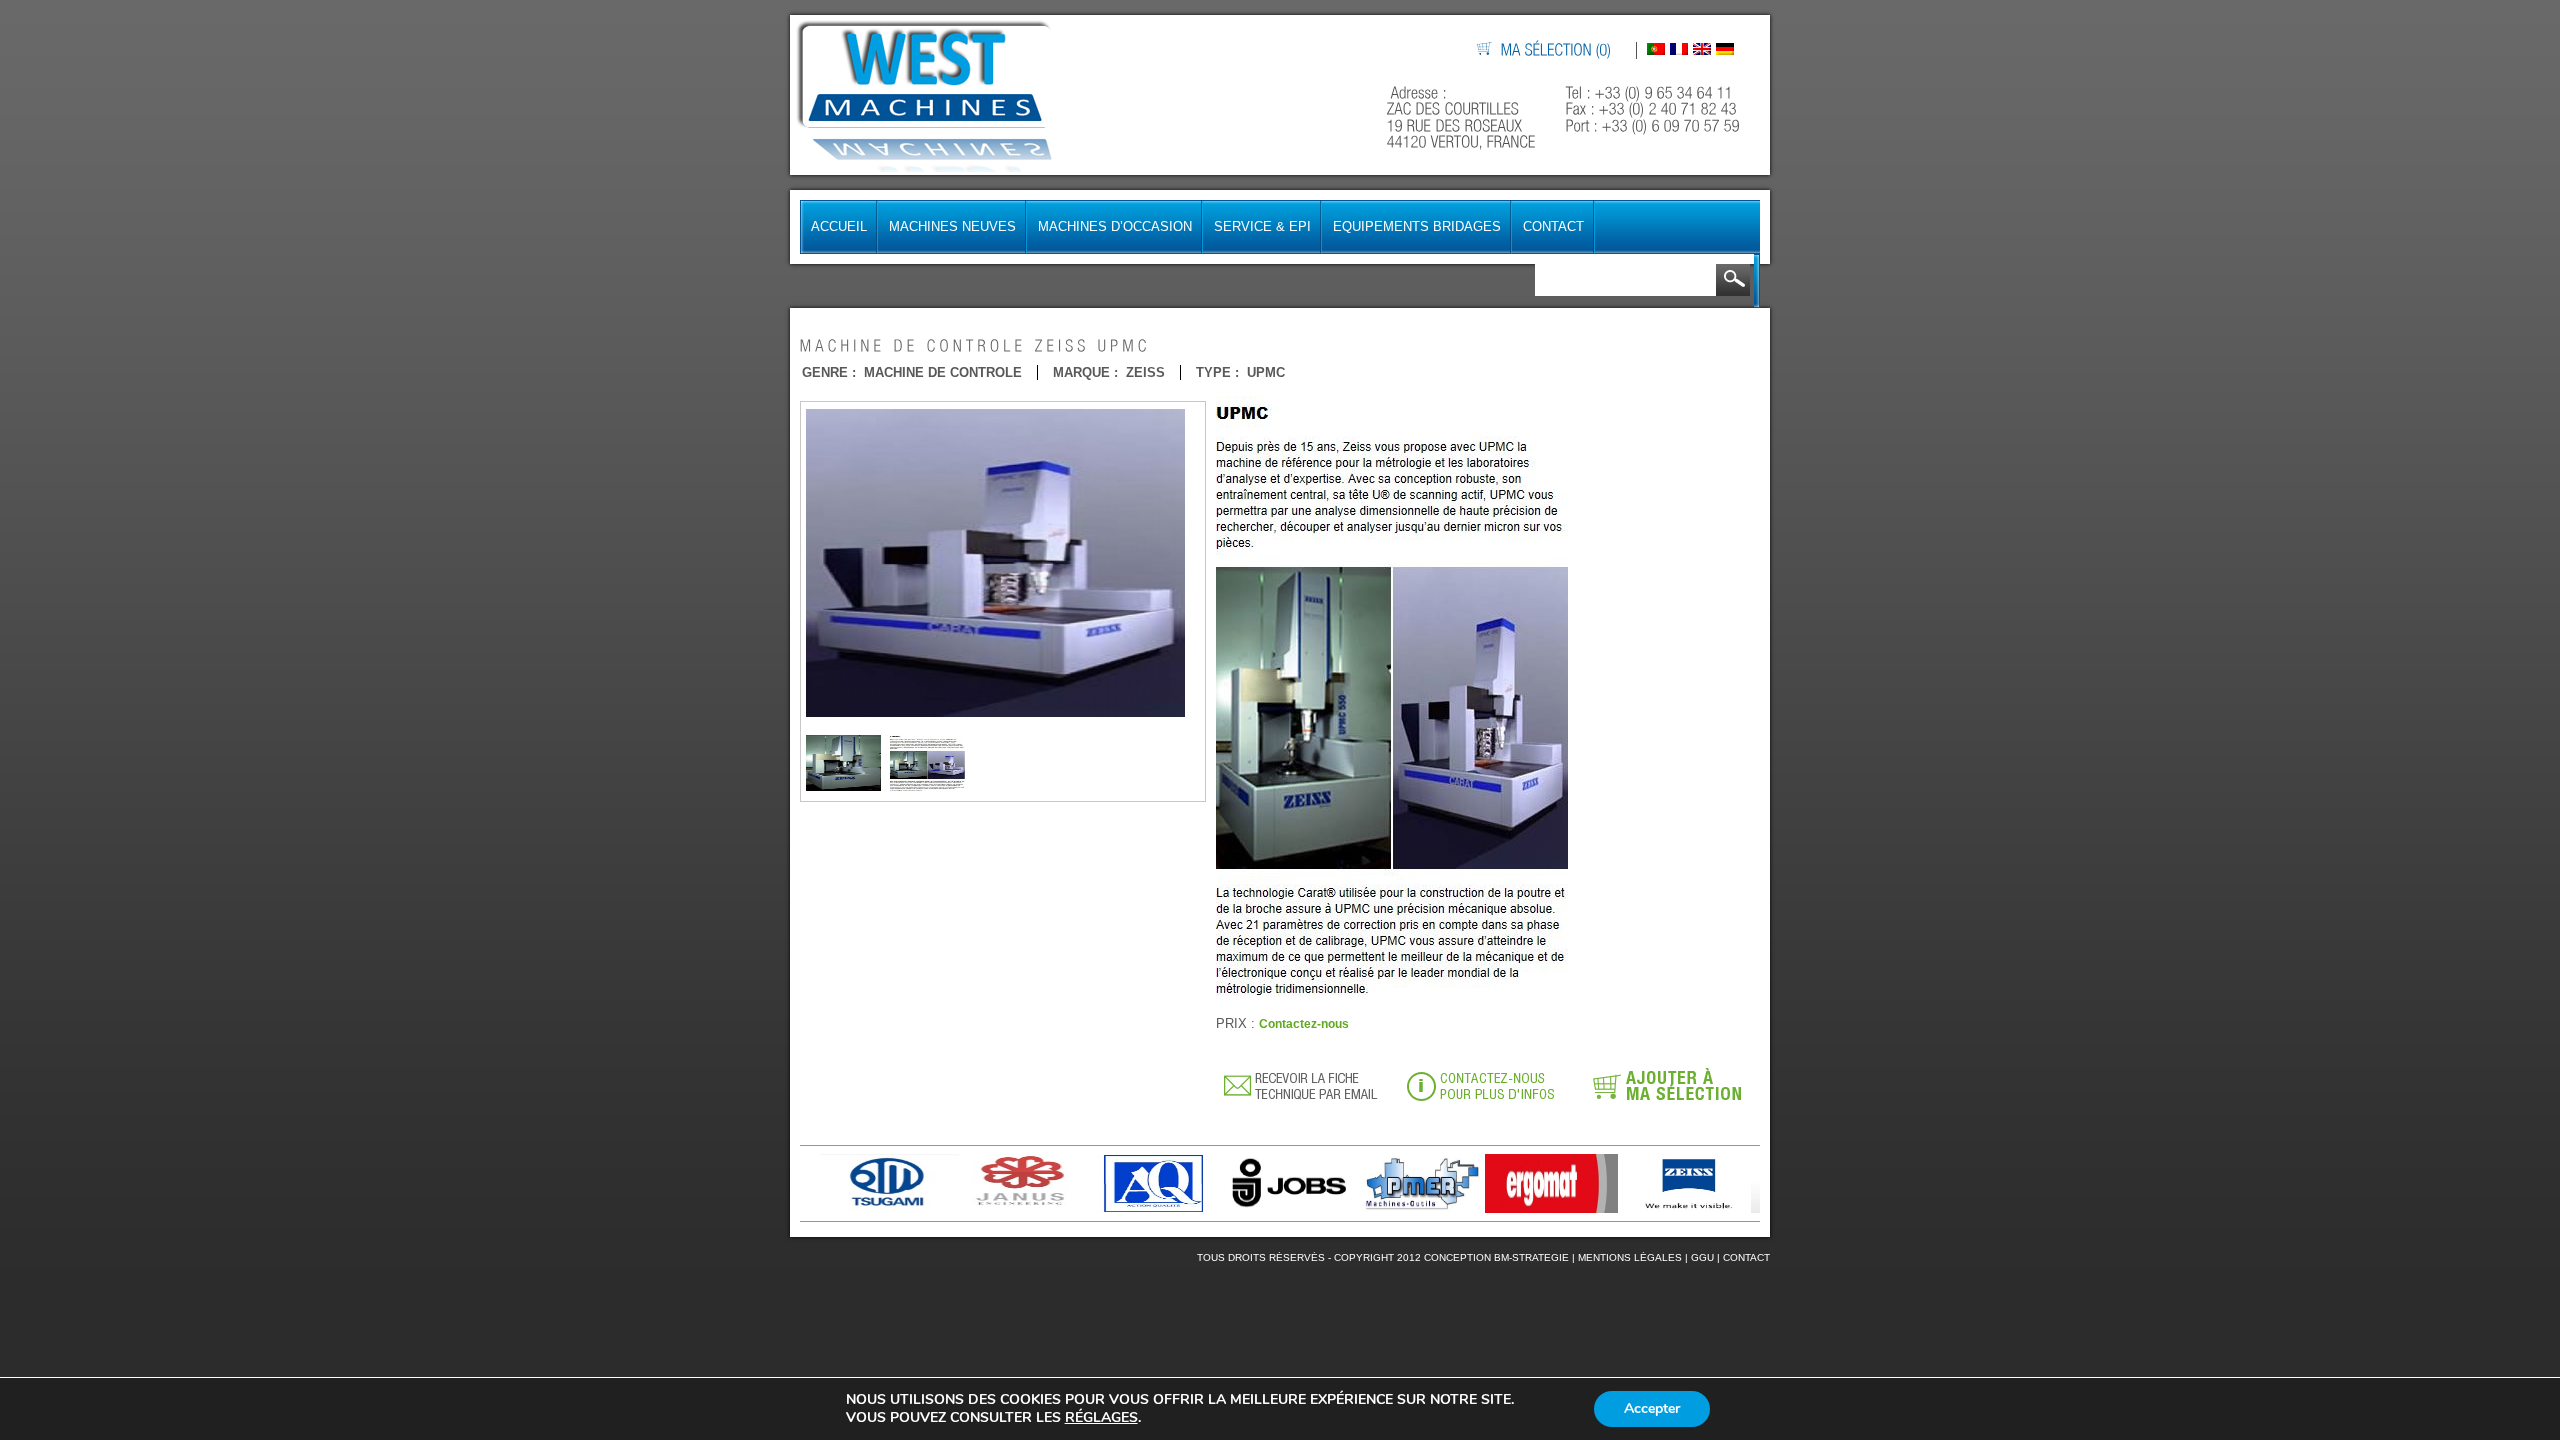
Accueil (839, 226)
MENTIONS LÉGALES (1630, 1257)
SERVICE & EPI (1262, 226)
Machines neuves (952, 226)
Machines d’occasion (1115, 226)
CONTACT (1746, 1257)
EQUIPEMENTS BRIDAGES (1417, 226)
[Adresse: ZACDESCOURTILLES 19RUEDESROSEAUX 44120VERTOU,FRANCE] (1463, 117)
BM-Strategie (1531, 1257)
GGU (1702, 1257)
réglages (1101, 1418)
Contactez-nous (1304, 1024)
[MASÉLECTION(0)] (1557, 50)
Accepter (1652, 1408)
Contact (1553, 226)
